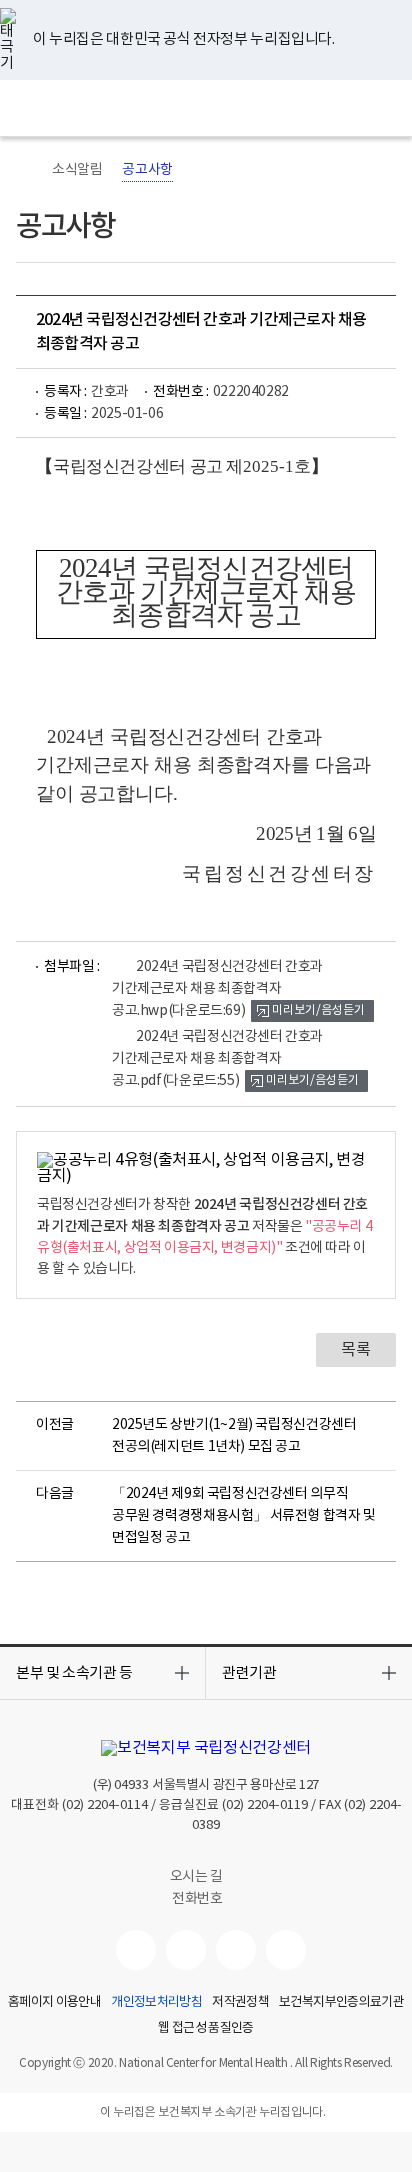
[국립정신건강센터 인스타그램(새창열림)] (236, 1950)
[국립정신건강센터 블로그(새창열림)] (286, 1950)
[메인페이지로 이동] (206, 108)
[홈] (26, 170)
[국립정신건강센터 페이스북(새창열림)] (186, 1950)
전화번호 (197, 1899)
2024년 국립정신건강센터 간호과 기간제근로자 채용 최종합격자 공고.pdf (217, 1059)
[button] (102, 1673)
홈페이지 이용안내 (54, 2003)
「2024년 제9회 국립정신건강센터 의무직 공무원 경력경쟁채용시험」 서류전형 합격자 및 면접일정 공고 (244, 1516)
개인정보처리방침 (156, 2003)
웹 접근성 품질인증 (206, 2029)
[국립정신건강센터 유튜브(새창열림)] (136, 1950)
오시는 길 (198, 1877)
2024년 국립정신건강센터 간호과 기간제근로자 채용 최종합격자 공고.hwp (217, 989)
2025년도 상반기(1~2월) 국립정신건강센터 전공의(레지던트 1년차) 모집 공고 (234, 1436)
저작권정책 (240, 2003)
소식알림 (77, 170)
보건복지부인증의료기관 (341, 2003)
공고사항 (147, 170)
